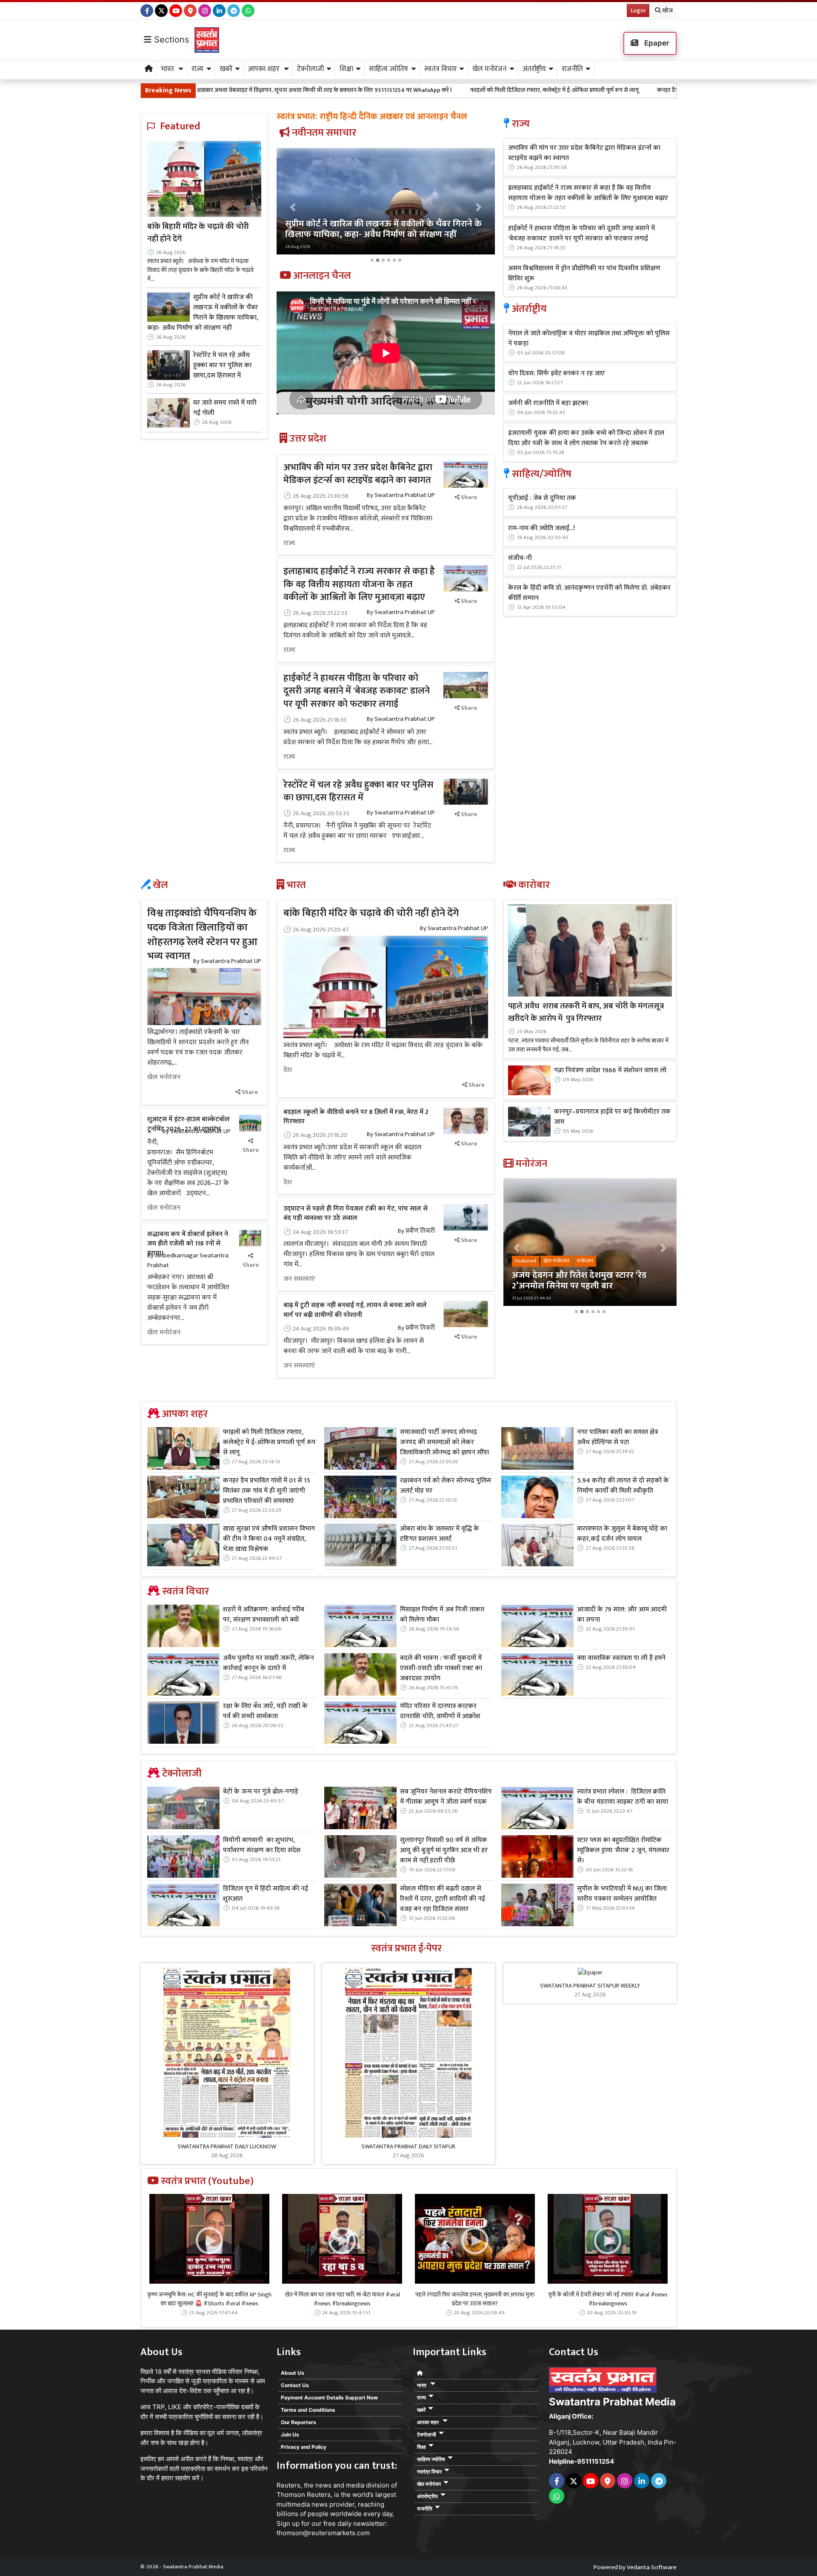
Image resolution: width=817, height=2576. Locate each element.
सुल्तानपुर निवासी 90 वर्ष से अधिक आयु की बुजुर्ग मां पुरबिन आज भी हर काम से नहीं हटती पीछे (444, 1851)
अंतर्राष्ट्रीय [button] (534, 69)
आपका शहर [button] (264, 69)
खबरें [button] (226, 69)
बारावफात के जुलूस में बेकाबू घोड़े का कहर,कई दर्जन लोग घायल (622, 1534)
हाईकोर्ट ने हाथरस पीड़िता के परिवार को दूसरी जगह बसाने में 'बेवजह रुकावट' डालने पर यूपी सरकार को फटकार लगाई (357, 691)
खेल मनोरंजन (164, 1077)
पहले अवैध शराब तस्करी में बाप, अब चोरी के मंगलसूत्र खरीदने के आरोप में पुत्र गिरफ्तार (586, 1012)
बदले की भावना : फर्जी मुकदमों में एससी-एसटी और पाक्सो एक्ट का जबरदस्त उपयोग (441, 1668)
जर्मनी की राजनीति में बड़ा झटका (548, 403)
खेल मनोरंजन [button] (489, 69)
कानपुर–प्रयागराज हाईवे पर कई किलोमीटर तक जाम (612, 1117)
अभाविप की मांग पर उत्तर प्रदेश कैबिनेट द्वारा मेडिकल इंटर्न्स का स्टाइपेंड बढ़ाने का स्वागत (358, 474)
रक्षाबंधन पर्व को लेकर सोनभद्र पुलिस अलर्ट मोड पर (446, 1486)
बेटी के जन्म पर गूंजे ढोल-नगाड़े (261, 1792)
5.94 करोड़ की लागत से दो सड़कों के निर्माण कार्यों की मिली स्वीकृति (623, 1486)
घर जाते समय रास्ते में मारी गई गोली (225, 408)
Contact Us (295, 2385)
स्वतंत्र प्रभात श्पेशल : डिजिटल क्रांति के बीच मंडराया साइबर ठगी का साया (623, 1797)
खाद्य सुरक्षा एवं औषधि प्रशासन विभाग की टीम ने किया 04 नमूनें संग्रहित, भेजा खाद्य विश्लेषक (269, 1539)
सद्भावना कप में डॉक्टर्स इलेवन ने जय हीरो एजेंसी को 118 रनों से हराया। (188, 1244)
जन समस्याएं (299, 1279)
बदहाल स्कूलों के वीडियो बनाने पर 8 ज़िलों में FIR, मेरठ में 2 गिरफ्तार (356, 1117)
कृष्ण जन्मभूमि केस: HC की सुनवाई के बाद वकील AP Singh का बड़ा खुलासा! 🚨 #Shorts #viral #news (209, 2299)
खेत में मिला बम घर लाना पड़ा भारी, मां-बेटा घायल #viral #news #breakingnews (342, 2299)
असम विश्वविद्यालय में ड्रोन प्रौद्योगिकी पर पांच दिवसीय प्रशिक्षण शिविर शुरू (584, 274)
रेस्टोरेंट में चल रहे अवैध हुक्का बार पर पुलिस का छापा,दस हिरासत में (222, 366)
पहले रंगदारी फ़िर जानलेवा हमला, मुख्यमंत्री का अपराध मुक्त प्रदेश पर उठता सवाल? (475, 2299)
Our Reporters (299, 2422)
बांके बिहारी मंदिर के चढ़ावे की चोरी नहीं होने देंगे (198, 233)
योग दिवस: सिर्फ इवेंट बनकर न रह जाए (556, 374)
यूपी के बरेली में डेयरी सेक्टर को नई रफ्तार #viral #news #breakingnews (608, 2299)
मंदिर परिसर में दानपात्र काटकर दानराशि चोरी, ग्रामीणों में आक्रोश (440, 1711)
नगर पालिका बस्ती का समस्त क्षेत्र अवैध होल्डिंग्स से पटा (617, 1437)
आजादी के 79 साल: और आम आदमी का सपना (622, 1615)
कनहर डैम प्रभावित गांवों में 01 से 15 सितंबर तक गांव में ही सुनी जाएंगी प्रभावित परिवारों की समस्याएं (607, 90)
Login (638, 10)
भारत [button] (169, 69)
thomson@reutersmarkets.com (323, 2533)
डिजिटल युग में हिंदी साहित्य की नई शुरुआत (266, 1894)
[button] (293, 207)
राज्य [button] (197, 69)
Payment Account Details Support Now (329, 2398)
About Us (293, 2373)
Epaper (656, 43)
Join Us (290, 2435)
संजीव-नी (520, 558)
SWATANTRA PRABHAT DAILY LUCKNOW (227, 2146)
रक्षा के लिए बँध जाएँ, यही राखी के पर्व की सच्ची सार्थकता (265, 1711)
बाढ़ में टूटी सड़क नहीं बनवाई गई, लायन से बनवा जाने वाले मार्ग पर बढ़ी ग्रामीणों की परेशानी (355, 1310)
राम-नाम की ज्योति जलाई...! (541, 528)
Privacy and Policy (304, 2447)
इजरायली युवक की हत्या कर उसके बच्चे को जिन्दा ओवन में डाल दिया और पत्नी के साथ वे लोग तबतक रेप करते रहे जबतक (586, 438)
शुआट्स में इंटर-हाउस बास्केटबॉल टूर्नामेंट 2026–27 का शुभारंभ (189, 1124)
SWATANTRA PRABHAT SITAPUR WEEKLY (590, 1986)
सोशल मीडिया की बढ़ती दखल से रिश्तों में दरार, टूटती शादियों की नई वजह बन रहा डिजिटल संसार (443, 1899)
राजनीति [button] (572, 69)
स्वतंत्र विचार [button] (440, 69)
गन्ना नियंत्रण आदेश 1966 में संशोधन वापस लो (610, 1071)
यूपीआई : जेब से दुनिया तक (542, 498)
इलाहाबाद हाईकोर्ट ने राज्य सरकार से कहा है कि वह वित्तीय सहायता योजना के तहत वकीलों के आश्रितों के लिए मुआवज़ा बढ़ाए (359, 584)
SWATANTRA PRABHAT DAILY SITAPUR (408, 2146)
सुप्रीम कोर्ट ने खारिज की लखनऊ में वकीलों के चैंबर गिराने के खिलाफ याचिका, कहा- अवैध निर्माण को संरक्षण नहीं (203, 313)
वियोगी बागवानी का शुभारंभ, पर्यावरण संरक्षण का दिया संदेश (262, 1845)
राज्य (289, 543)
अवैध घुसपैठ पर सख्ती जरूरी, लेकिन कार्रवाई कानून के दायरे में (269, 1663)
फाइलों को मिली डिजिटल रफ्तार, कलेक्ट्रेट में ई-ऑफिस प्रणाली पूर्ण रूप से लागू (397, 90)
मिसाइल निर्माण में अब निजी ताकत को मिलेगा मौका (442, 1615)
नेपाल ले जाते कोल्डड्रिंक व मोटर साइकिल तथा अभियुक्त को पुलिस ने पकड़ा (589, 339)
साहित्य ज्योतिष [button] (389, 69)
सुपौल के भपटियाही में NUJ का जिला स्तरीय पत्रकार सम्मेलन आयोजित (622, 1894)
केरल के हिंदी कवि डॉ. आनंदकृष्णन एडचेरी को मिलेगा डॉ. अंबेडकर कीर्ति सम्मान (589, 593)
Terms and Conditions (308, 2410)
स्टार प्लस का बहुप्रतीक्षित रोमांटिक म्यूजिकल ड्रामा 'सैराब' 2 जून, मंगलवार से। (623, 1851)
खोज (667, 10)
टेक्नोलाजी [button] (310, 69)
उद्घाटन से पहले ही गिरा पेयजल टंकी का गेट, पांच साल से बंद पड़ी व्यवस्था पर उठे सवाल (356, 1213)
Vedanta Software (652, 2567)
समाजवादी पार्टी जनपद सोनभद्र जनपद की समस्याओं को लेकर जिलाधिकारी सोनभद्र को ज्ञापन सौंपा (444, 1442)
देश (288, 1070)
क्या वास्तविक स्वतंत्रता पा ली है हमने (621, 1658)
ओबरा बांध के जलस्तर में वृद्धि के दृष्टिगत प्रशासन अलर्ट (440, 1534)
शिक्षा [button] (346, 69)
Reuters (289, 2485)
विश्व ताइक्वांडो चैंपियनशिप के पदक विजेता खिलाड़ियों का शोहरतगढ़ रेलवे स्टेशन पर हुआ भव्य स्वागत (202, 935)
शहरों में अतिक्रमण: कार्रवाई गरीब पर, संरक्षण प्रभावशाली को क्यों (264, 1615)
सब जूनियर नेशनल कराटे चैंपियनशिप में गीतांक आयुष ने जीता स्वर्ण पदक (446, 1797)
